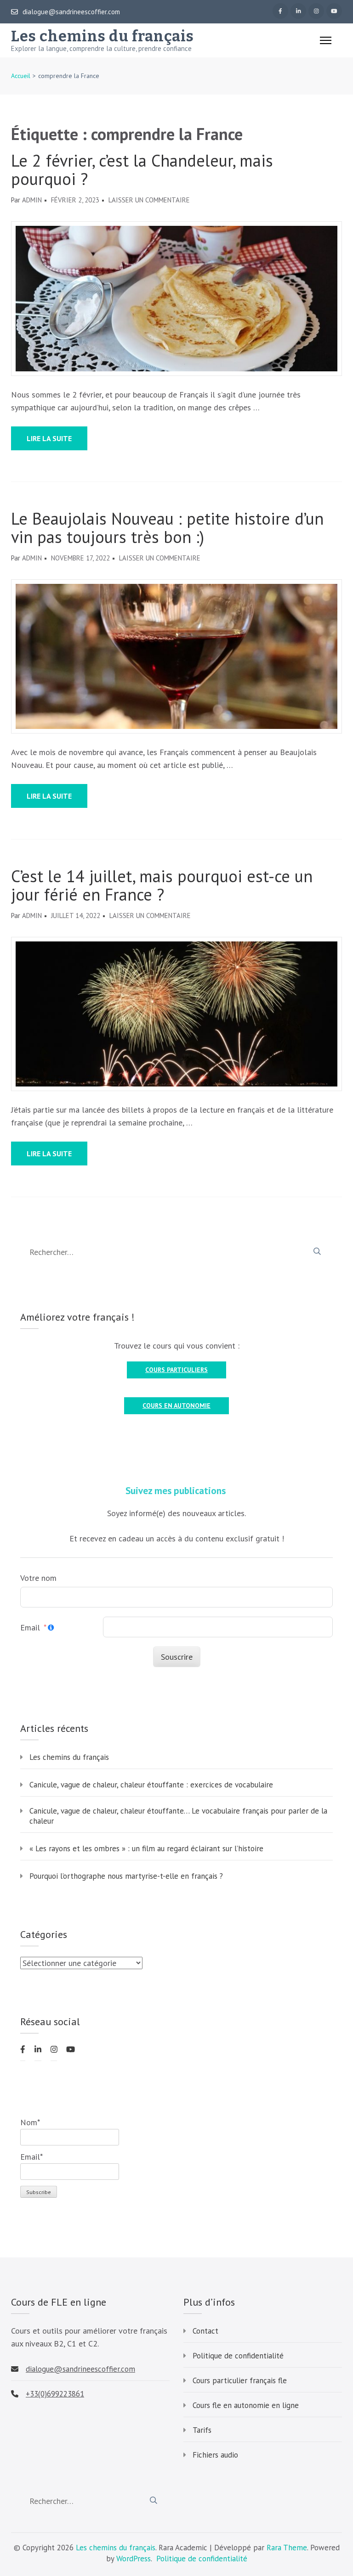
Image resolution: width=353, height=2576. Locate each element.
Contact (205, 2331)
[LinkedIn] (298, 11)
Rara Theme (287, 2548)
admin (32, 200)
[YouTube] (334, 11)
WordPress (134, 2559)
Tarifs (202, 2430)
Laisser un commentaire (149, 200)
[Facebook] (280, 11)
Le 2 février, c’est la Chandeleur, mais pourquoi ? (142, 170)
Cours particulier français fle (240, 2380)
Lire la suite (49, 438)
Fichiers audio (215, 2455)
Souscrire (177, 1657)
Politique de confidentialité (238, 2356)
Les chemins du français (102, 36)
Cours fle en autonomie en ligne (246, 2405)
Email (30, 1627)
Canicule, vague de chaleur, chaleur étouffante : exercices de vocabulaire (151, 1785)
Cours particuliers (176, 1370)
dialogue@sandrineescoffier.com (71, 12)
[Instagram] (316, 11)
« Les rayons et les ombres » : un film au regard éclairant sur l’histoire (146, 1848)
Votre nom (38, 1578)
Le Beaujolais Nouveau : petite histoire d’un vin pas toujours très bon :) (167, 528)
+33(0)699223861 (55, 2394)
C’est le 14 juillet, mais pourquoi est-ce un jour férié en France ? (162, 885)
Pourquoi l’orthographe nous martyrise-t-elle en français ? (126, 1876)
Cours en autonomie (176, 1406)
